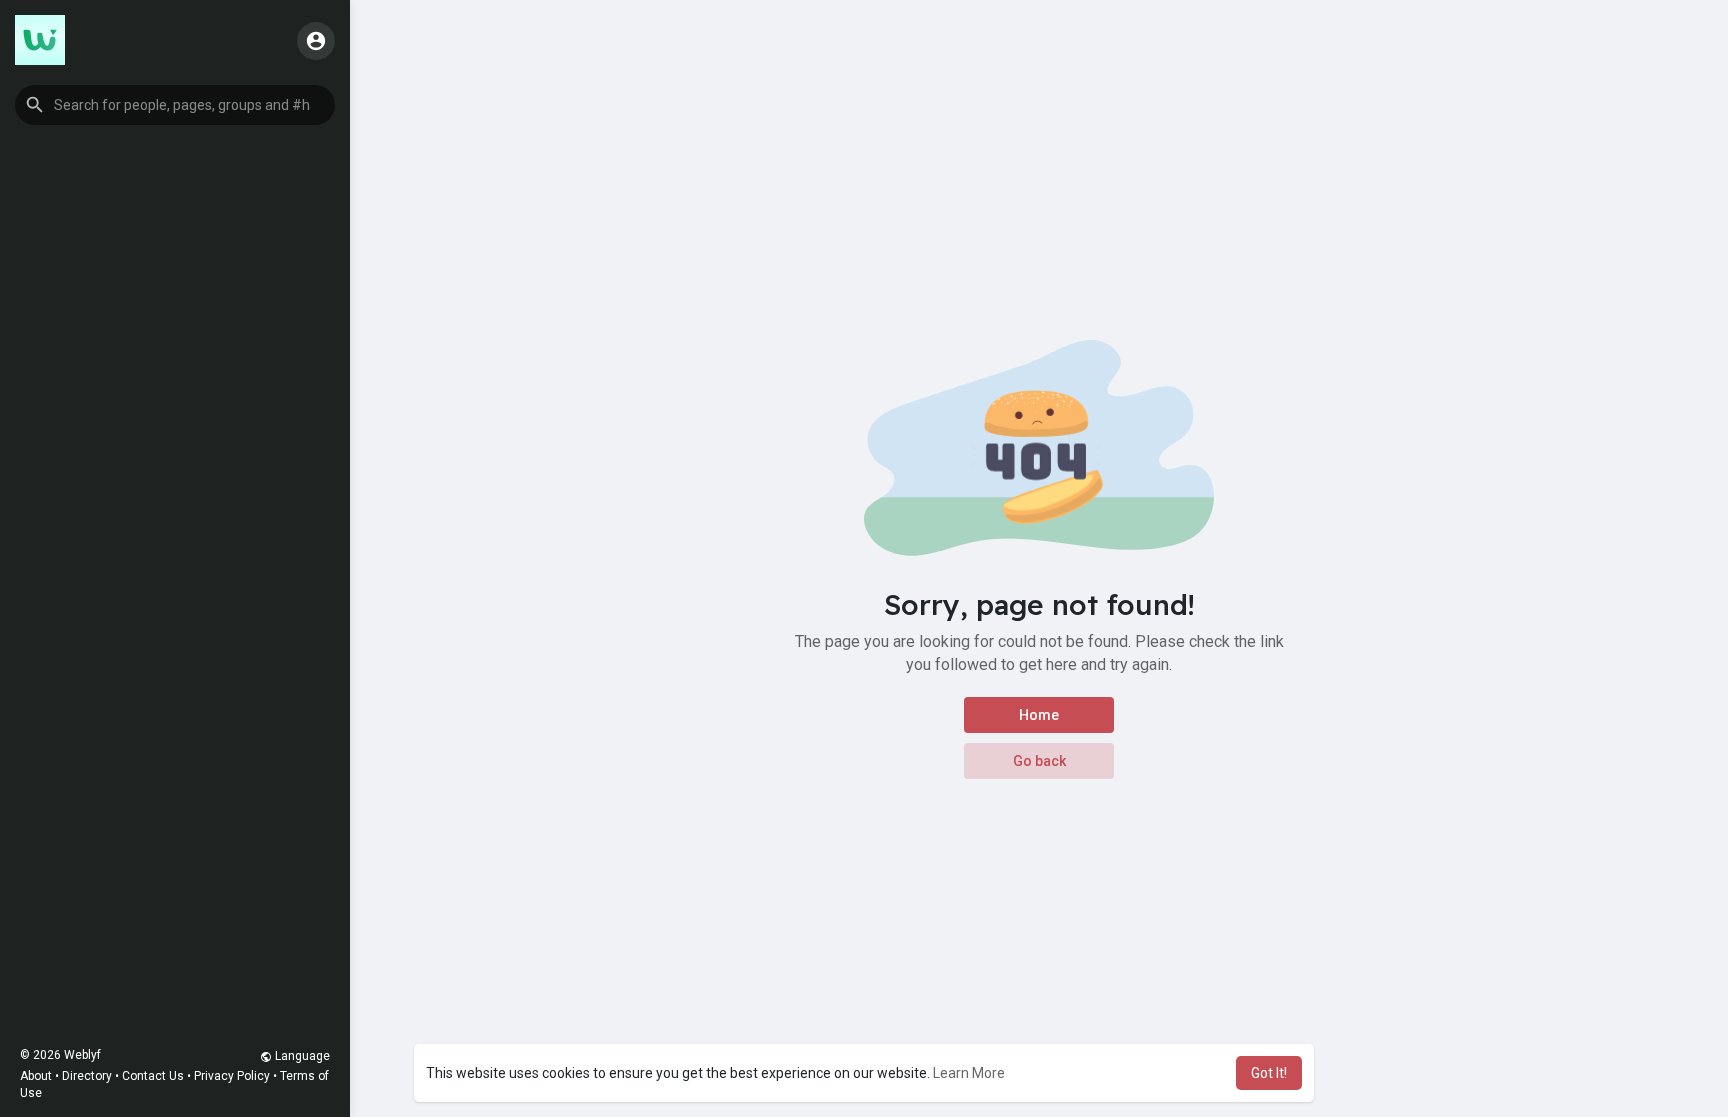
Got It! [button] (1269, 1073)
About (36, 1076)
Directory (87, 1076)
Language (301, 1056)
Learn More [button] (969, 1073)
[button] (175, 105)
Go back (1039, 761)
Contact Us (153, 1076)
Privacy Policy (232, 1076)
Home (1039, 715)
